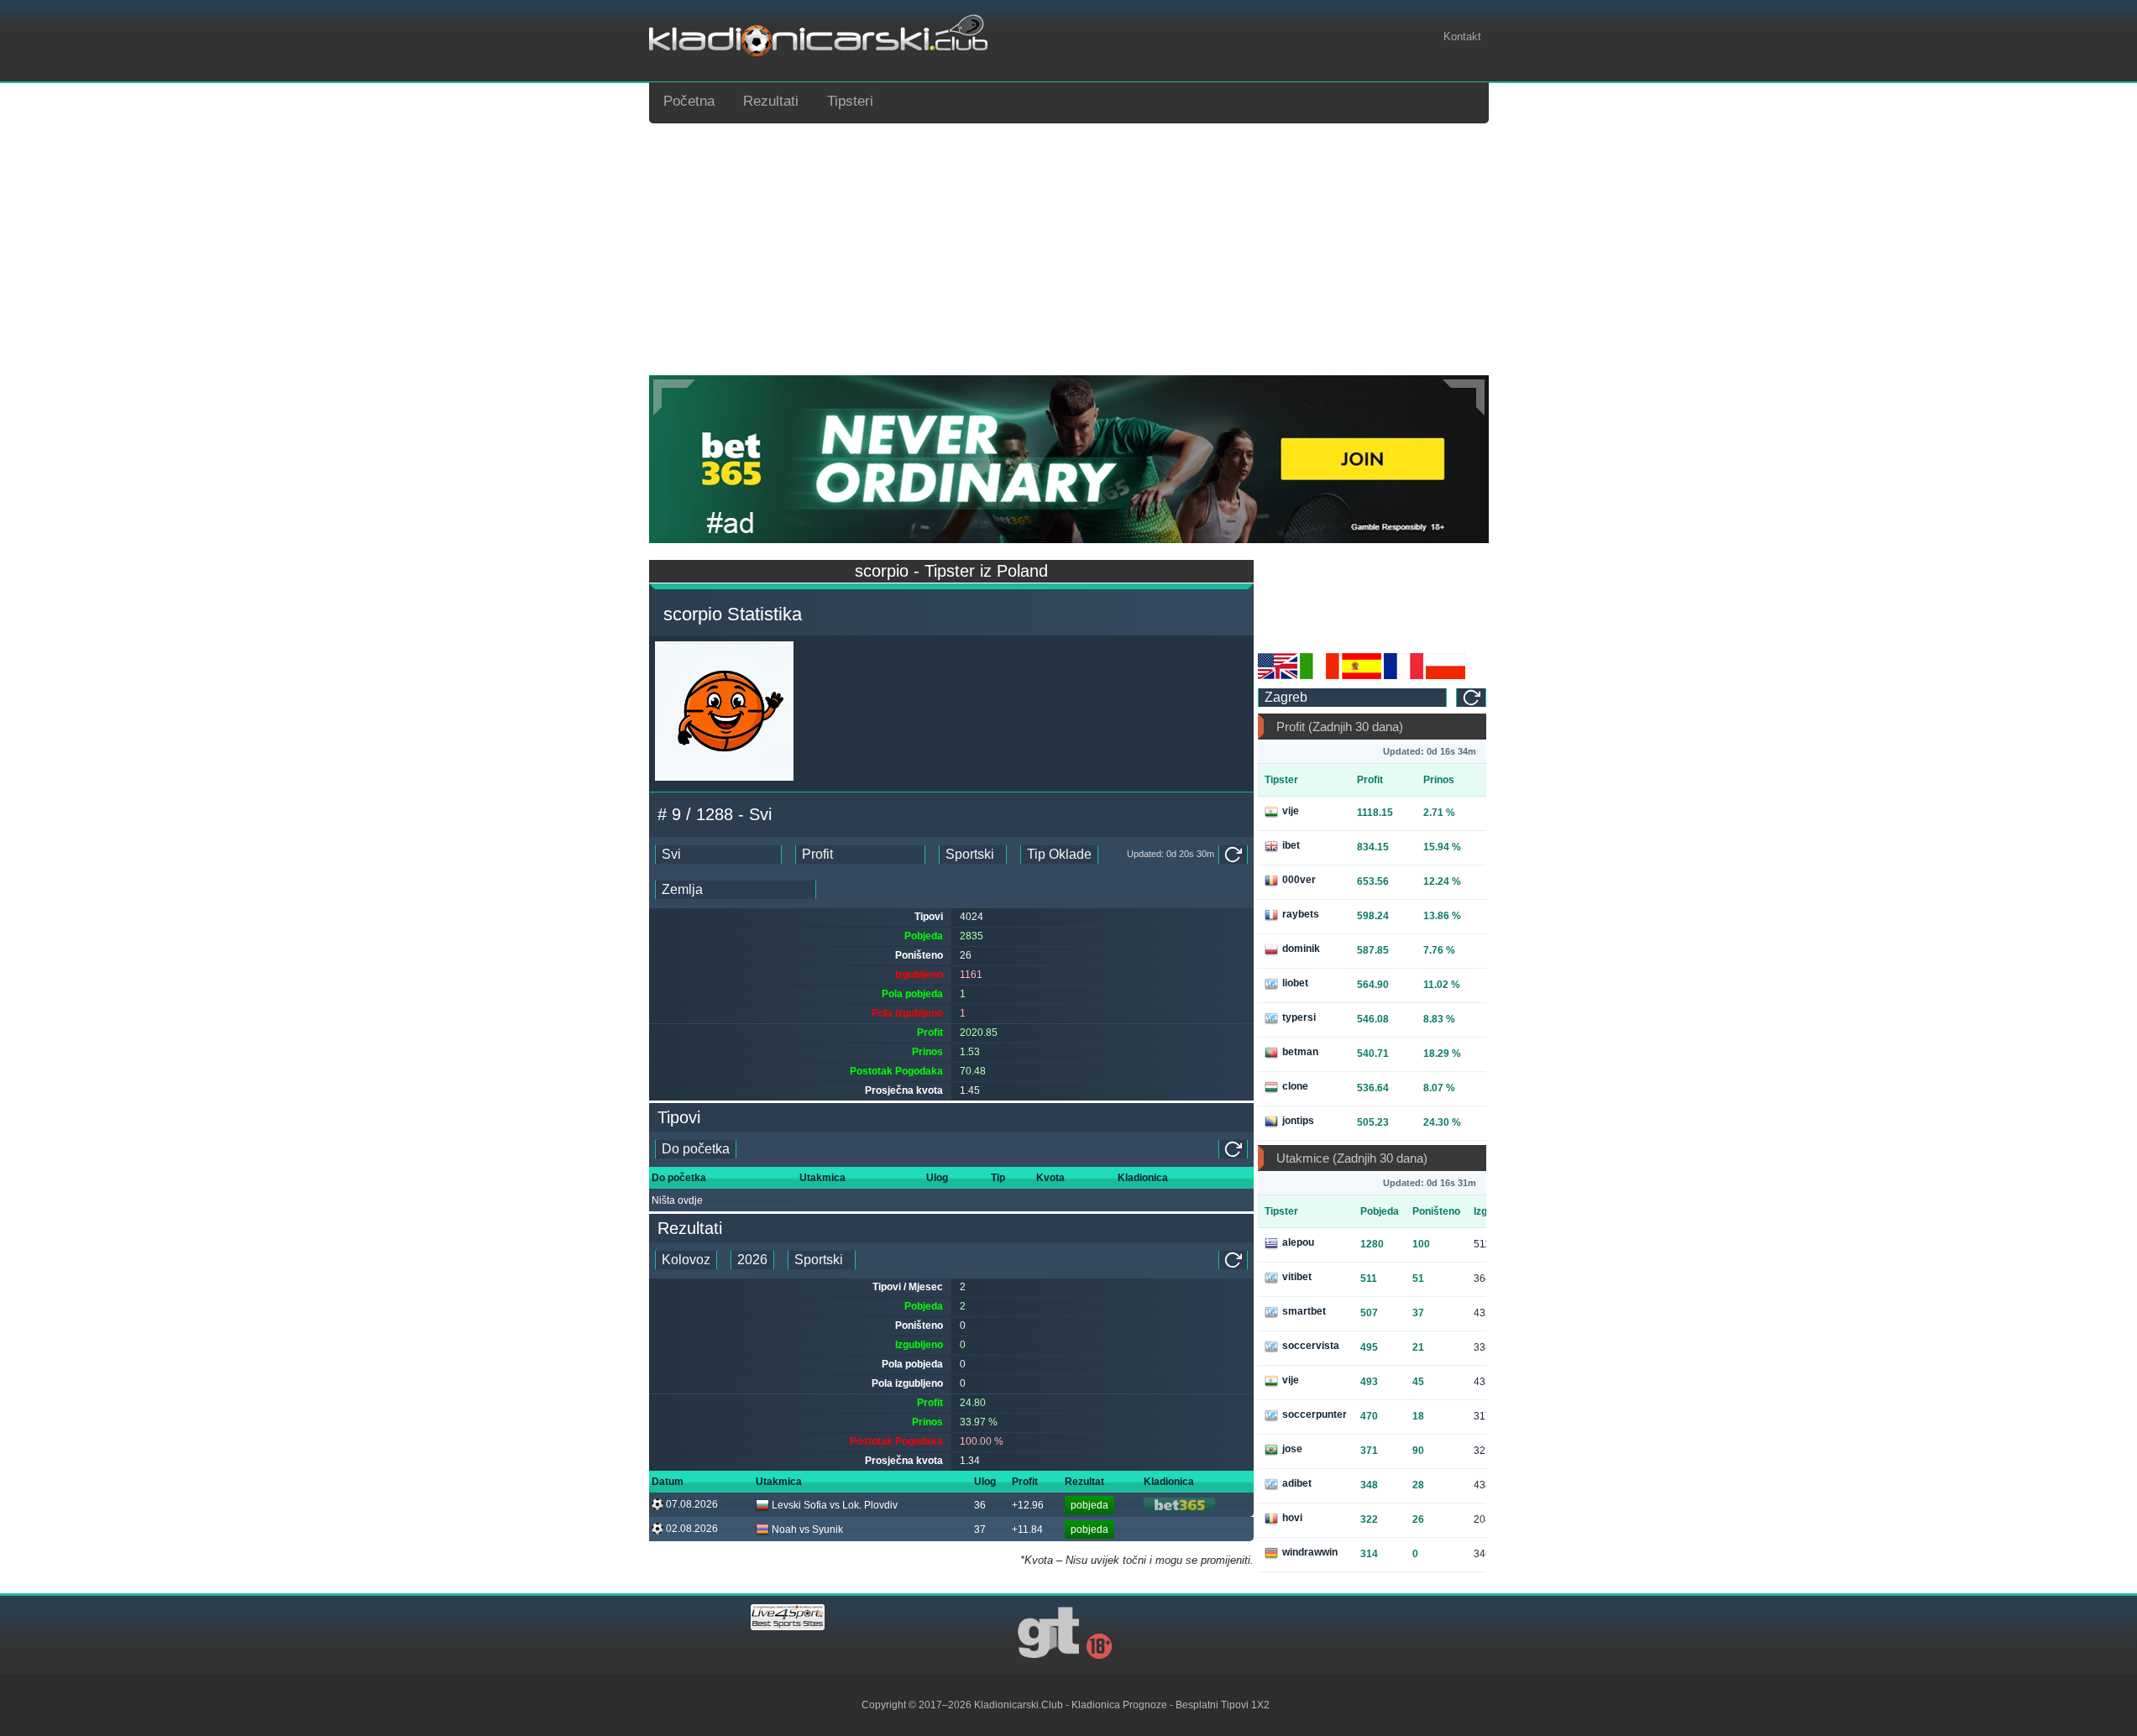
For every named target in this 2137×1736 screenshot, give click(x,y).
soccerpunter (1315, 1414)
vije (1291, 811)
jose (1292, 1449)
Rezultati (771, 101)
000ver (1299, 880)
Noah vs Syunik (807, 1529)
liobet (1295, 983)
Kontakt (1462, 37)
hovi (1292, 1518)
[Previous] (674, 397)
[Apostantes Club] (1362, 676)
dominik (1301, 949)
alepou (1298, 1242)
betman (1300, 1052)
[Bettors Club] (1278, 676)
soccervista (1311, 1346)
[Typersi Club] (1446, 676)
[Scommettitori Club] (1320, 676)
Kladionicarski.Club (1019, 1705)
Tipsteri (850, 101)
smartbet (1304, 1311)
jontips (1298, 1121)
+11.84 (1027, 1529)
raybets (1301, 914)
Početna (689, 101)
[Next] (1464, 397)
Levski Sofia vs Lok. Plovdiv (835, 1505)
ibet (1291, 845)
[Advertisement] (1069, 249)
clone (1295, 1086)
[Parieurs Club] (1404, 676)
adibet (1297, 1483)
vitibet (1297, 1277)
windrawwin (1310, 1552)
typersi (1299, 1017)
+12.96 (1028, 1505)
